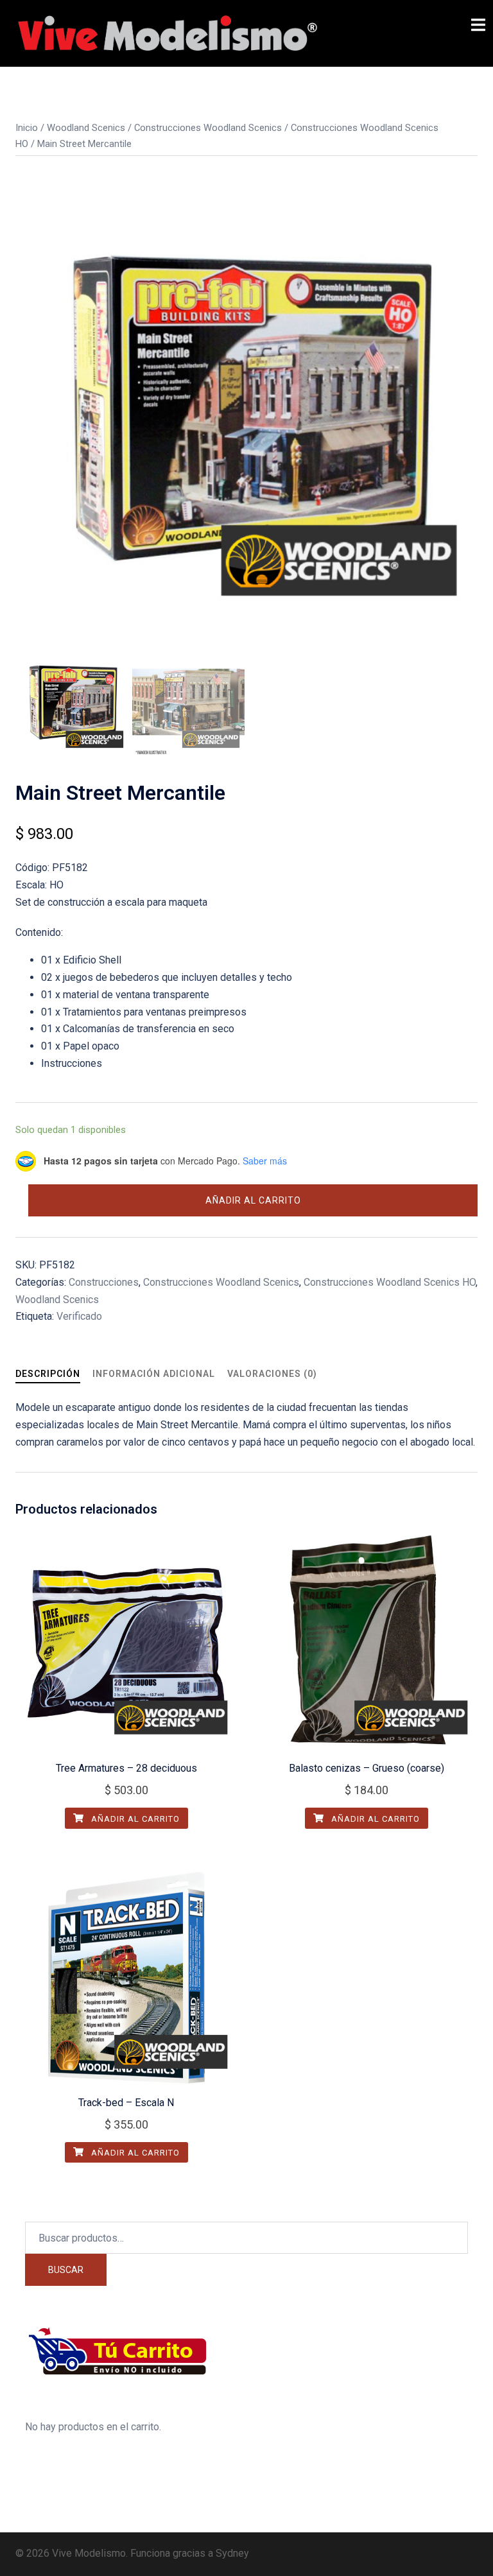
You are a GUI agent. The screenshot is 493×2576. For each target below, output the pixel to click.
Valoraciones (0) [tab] (272, 1374)
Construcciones (104, 1282)
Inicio (27, 128)
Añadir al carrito (253, 1200)
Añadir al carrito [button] (134, 1819)
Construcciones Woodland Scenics (208, 128)
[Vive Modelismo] (166, 32)
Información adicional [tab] (154, 1374)
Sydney (232, 2553)
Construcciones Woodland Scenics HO (390, 1282)
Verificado (79, 1316)
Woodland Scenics (86, 128)
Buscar (66, 2270)
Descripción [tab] (48, 1374)
